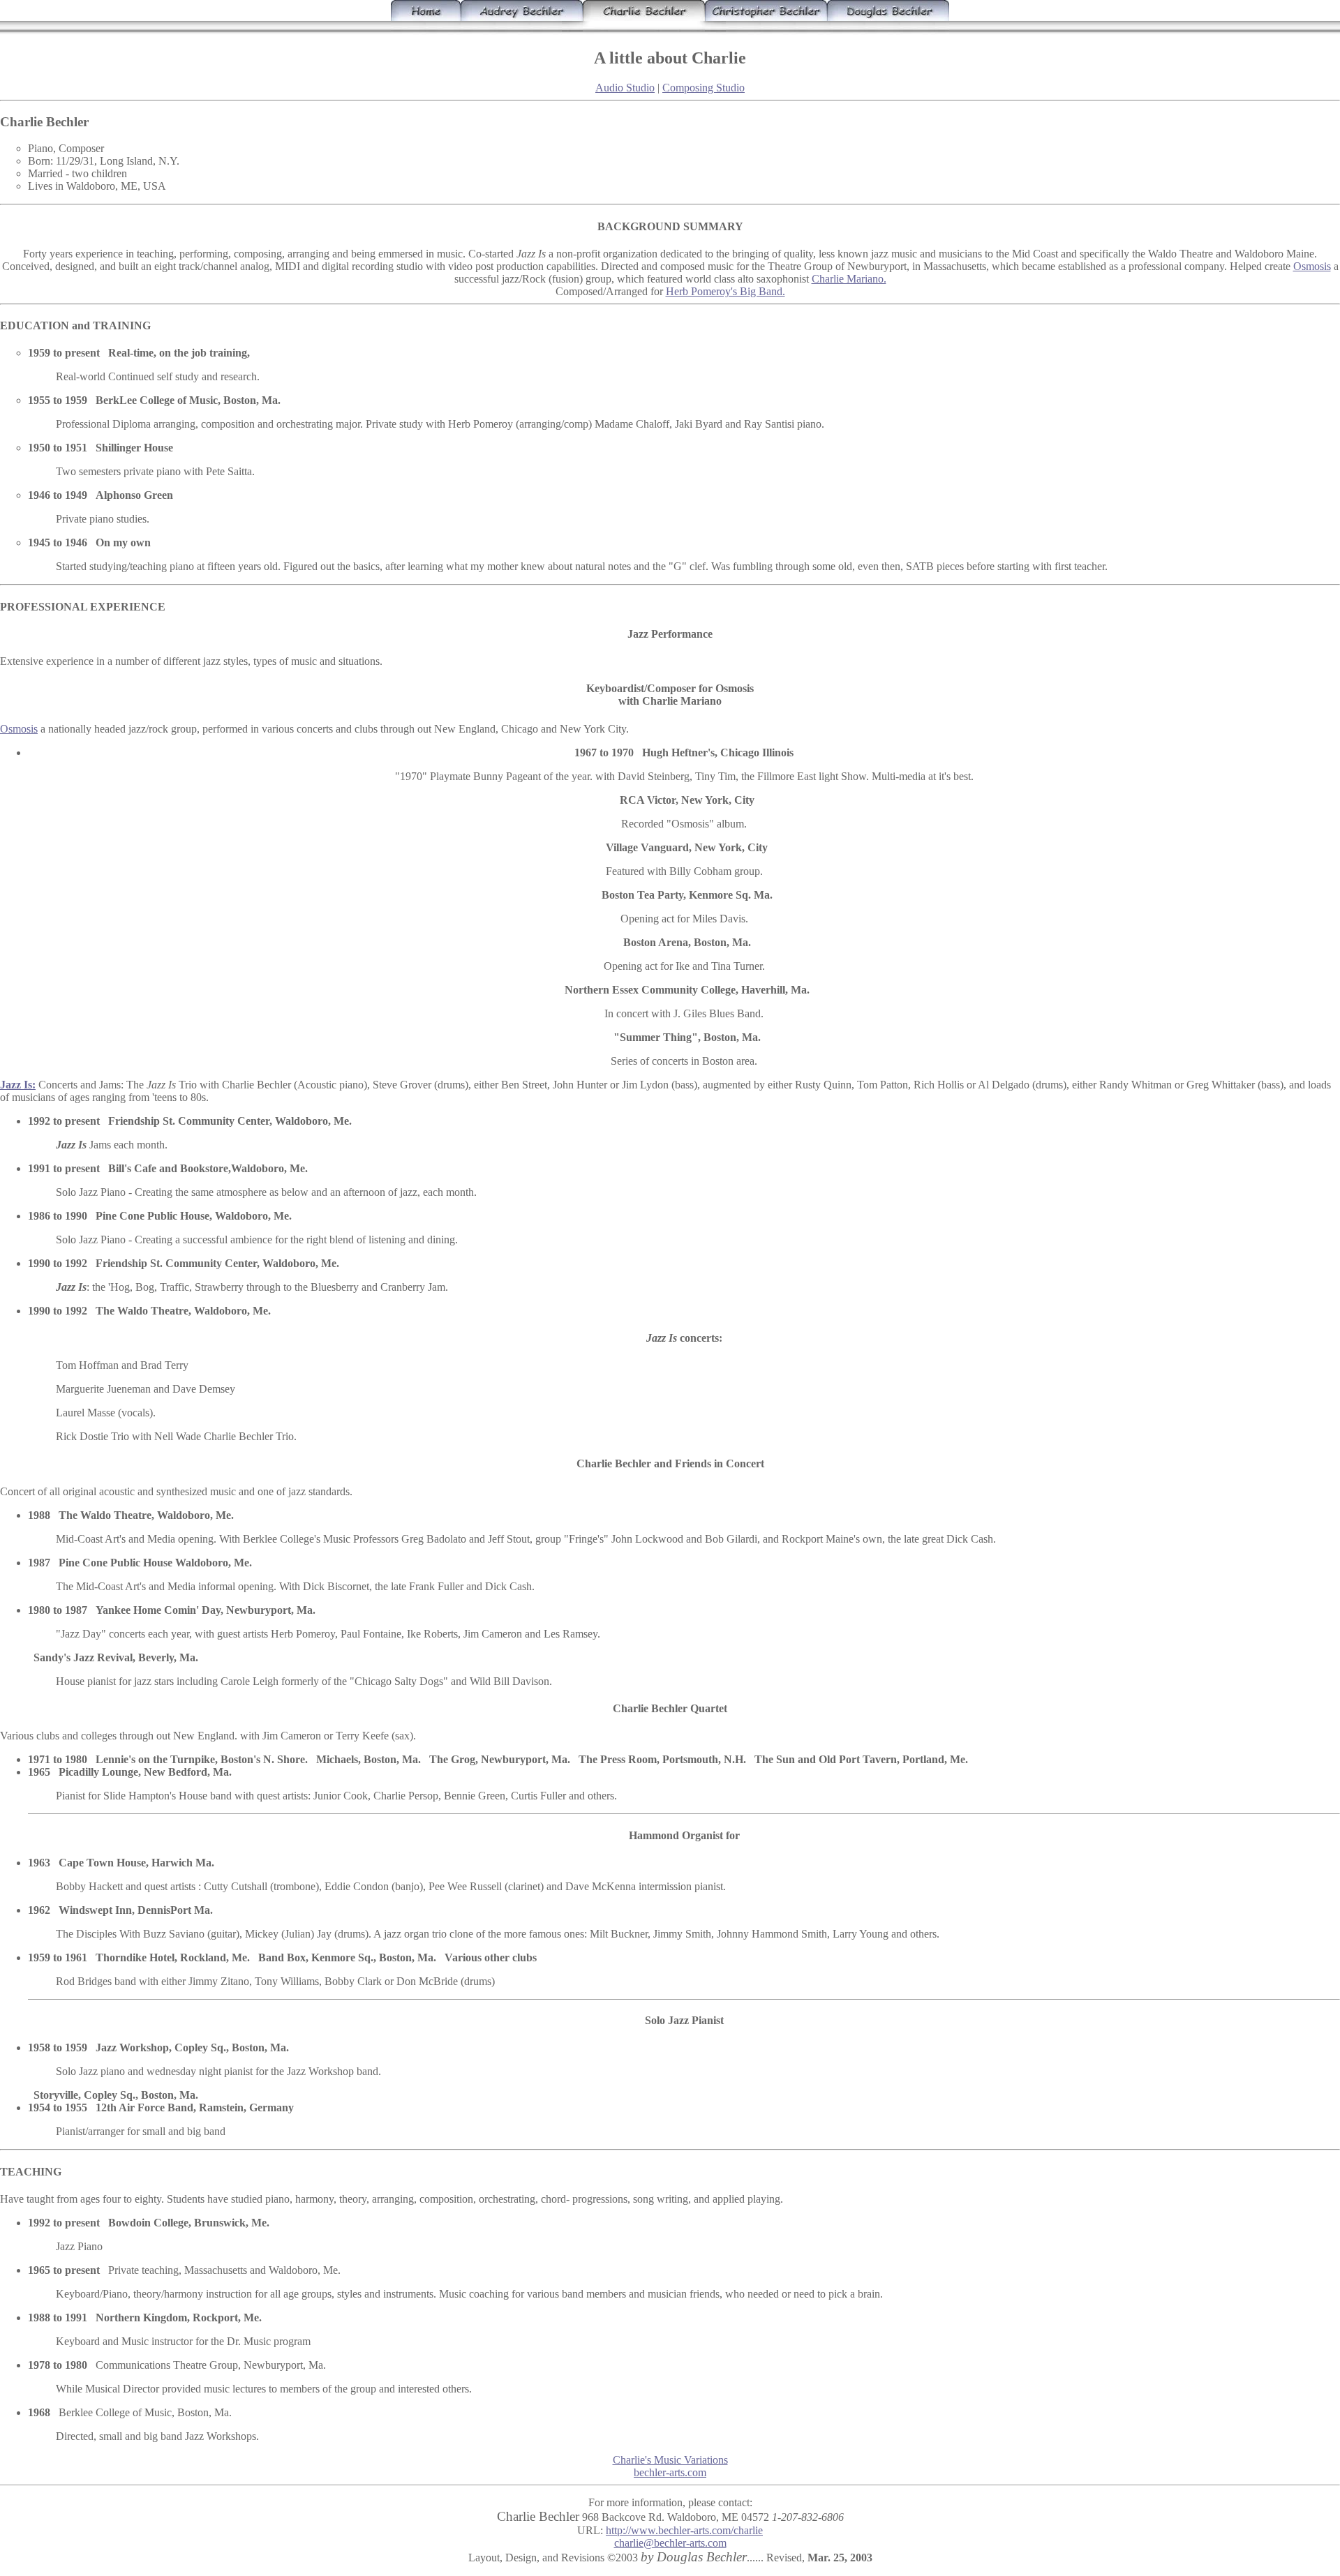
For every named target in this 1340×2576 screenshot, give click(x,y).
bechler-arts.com (670, 2472)
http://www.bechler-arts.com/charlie (684, 2530)
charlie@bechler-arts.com (670, 2543)
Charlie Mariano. (849, 279)
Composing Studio (703, 88)
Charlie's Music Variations (670, 2460)
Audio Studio (625, 88)
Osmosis (1312, 266)
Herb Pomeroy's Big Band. (725, 291)
